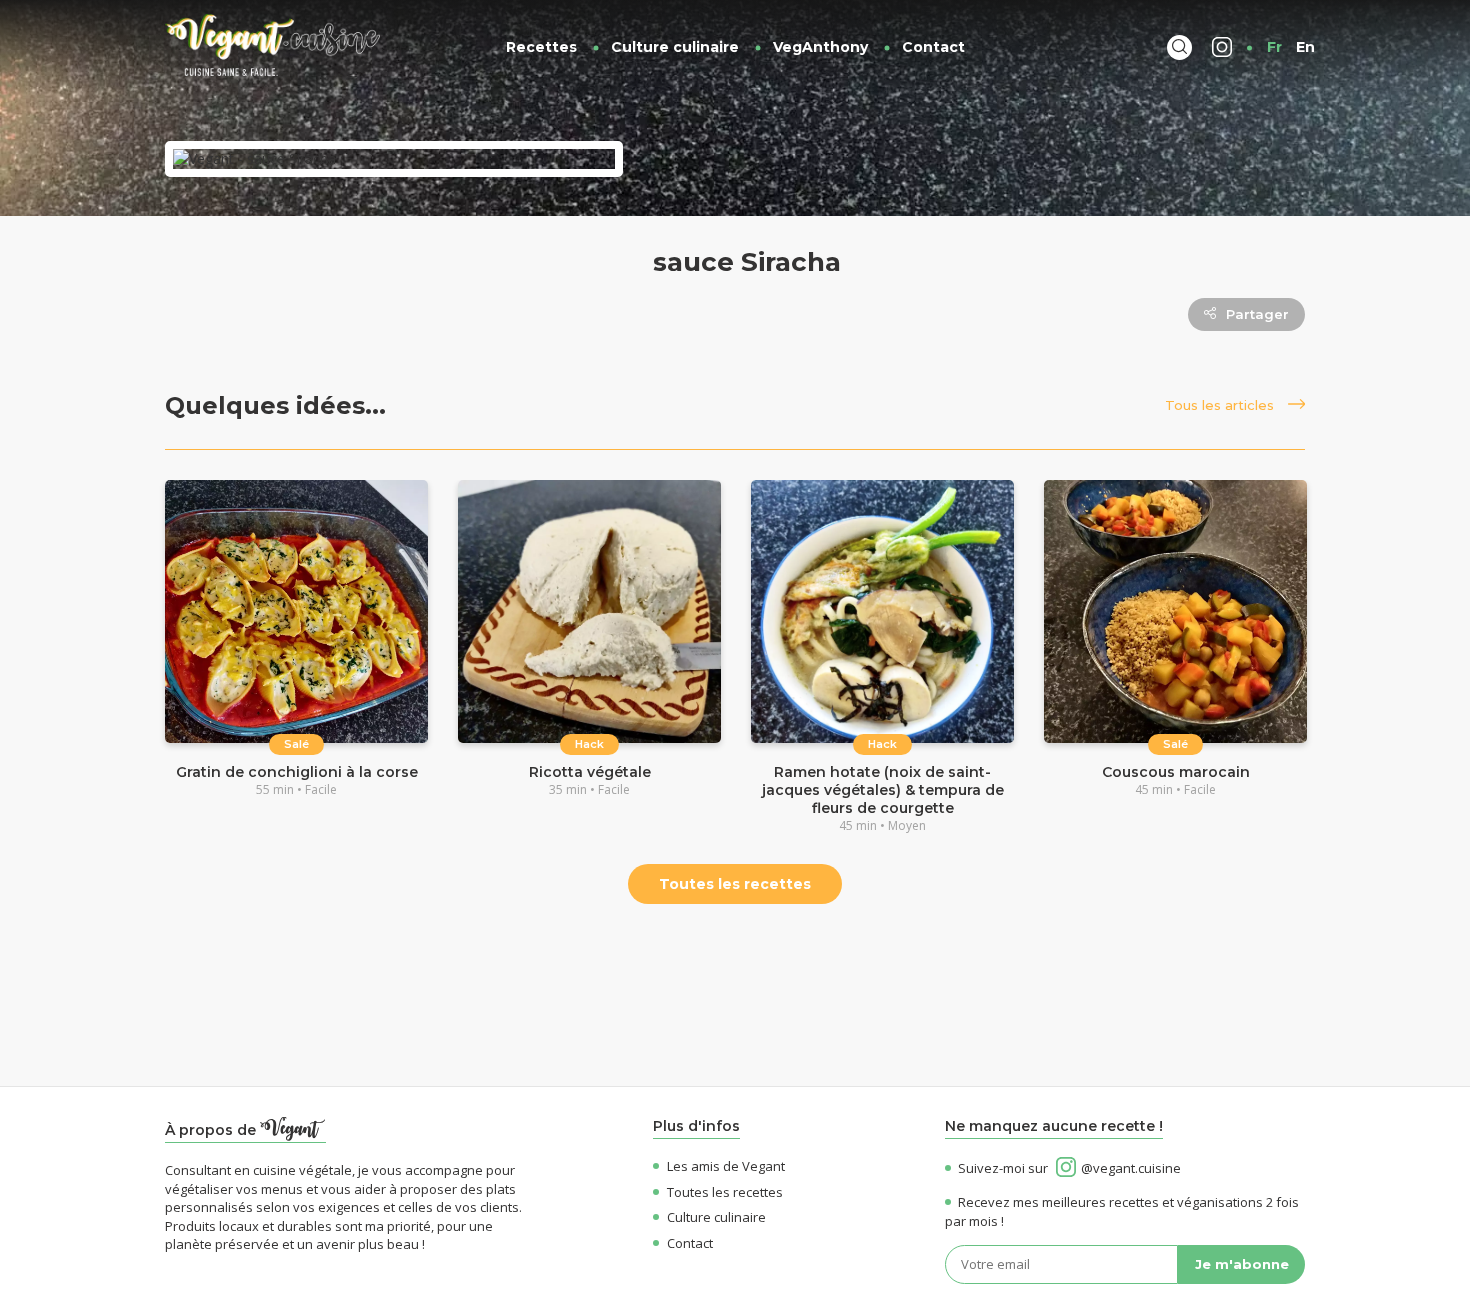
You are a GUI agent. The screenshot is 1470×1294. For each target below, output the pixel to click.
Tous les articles (1221, 405)
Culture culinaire (675, 47)
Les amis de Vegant (726, 1166)
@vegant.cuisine (1131, 1168)
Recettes (541, 47)
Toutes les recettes (735, 884)
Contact (933, 47)
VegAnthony (820, 47)
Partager (1257, 314)
